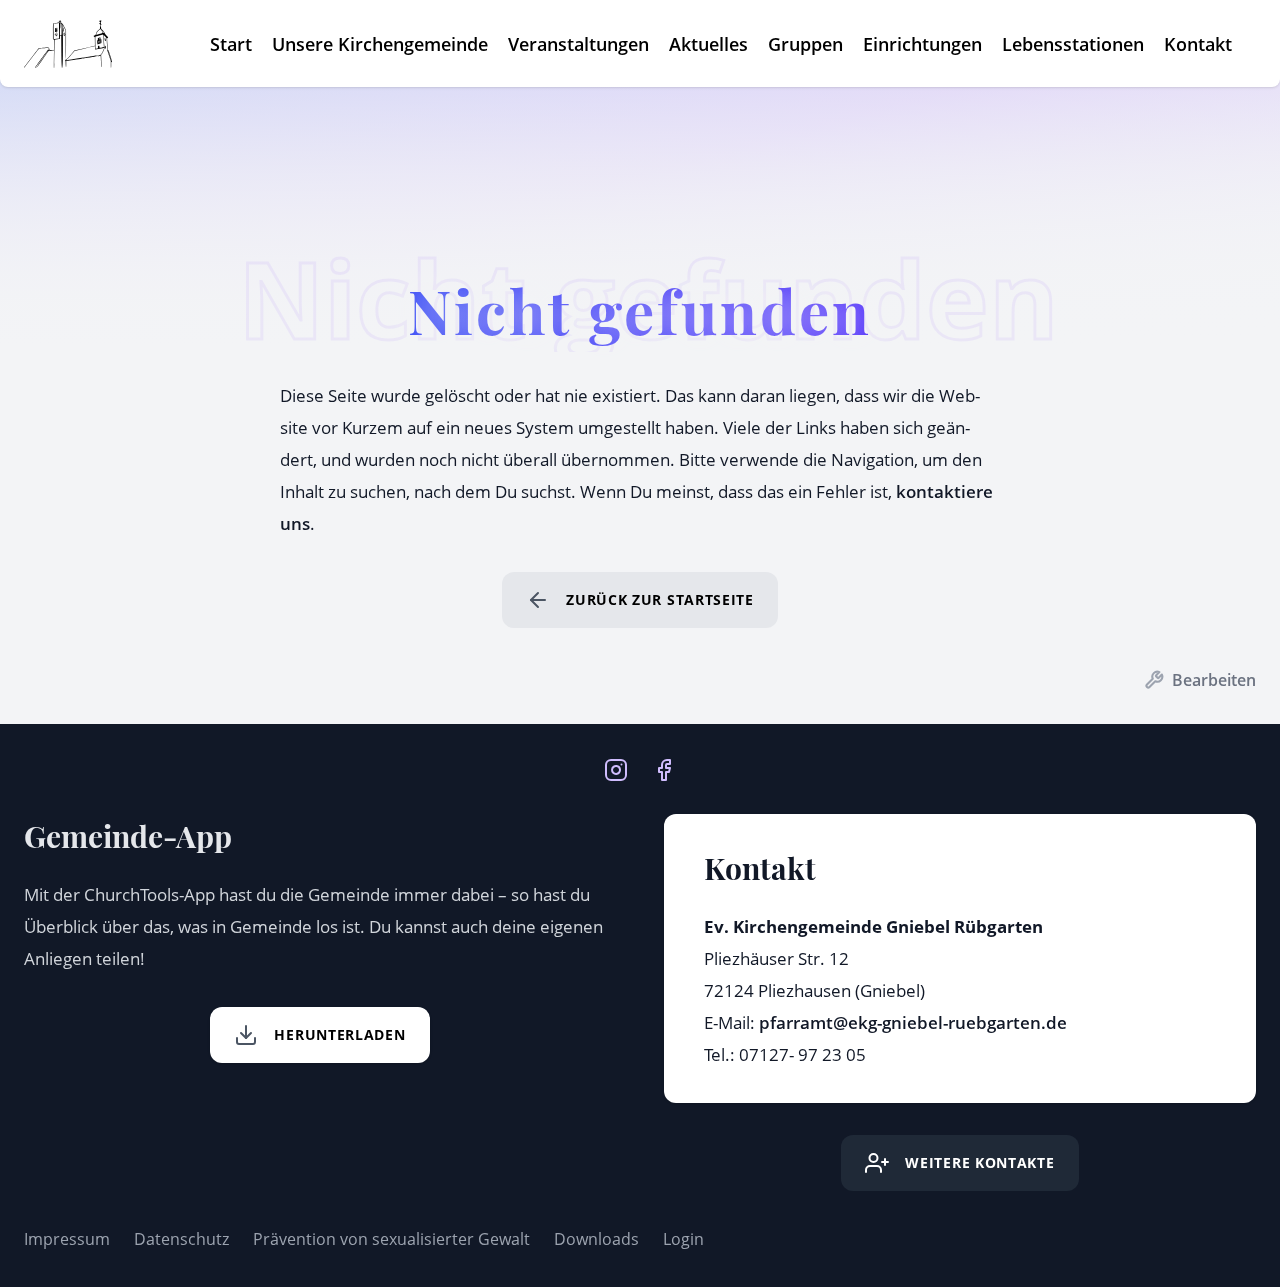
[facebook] (664, 768)
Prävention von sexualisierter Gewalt (391, 1239)
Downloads (596, 1239)
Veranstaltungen (578, 44)
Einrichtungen (922, 44)
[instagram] (616, 768)
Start (231, 44)
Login (683, 1239)
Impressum (67, 1239)
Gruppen (805, 44)
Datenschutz (181, 1239)
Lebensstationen (1073, 44)
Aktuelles (708, 44)
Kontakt (1198, 44)
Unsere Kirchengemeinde (380, 44)
